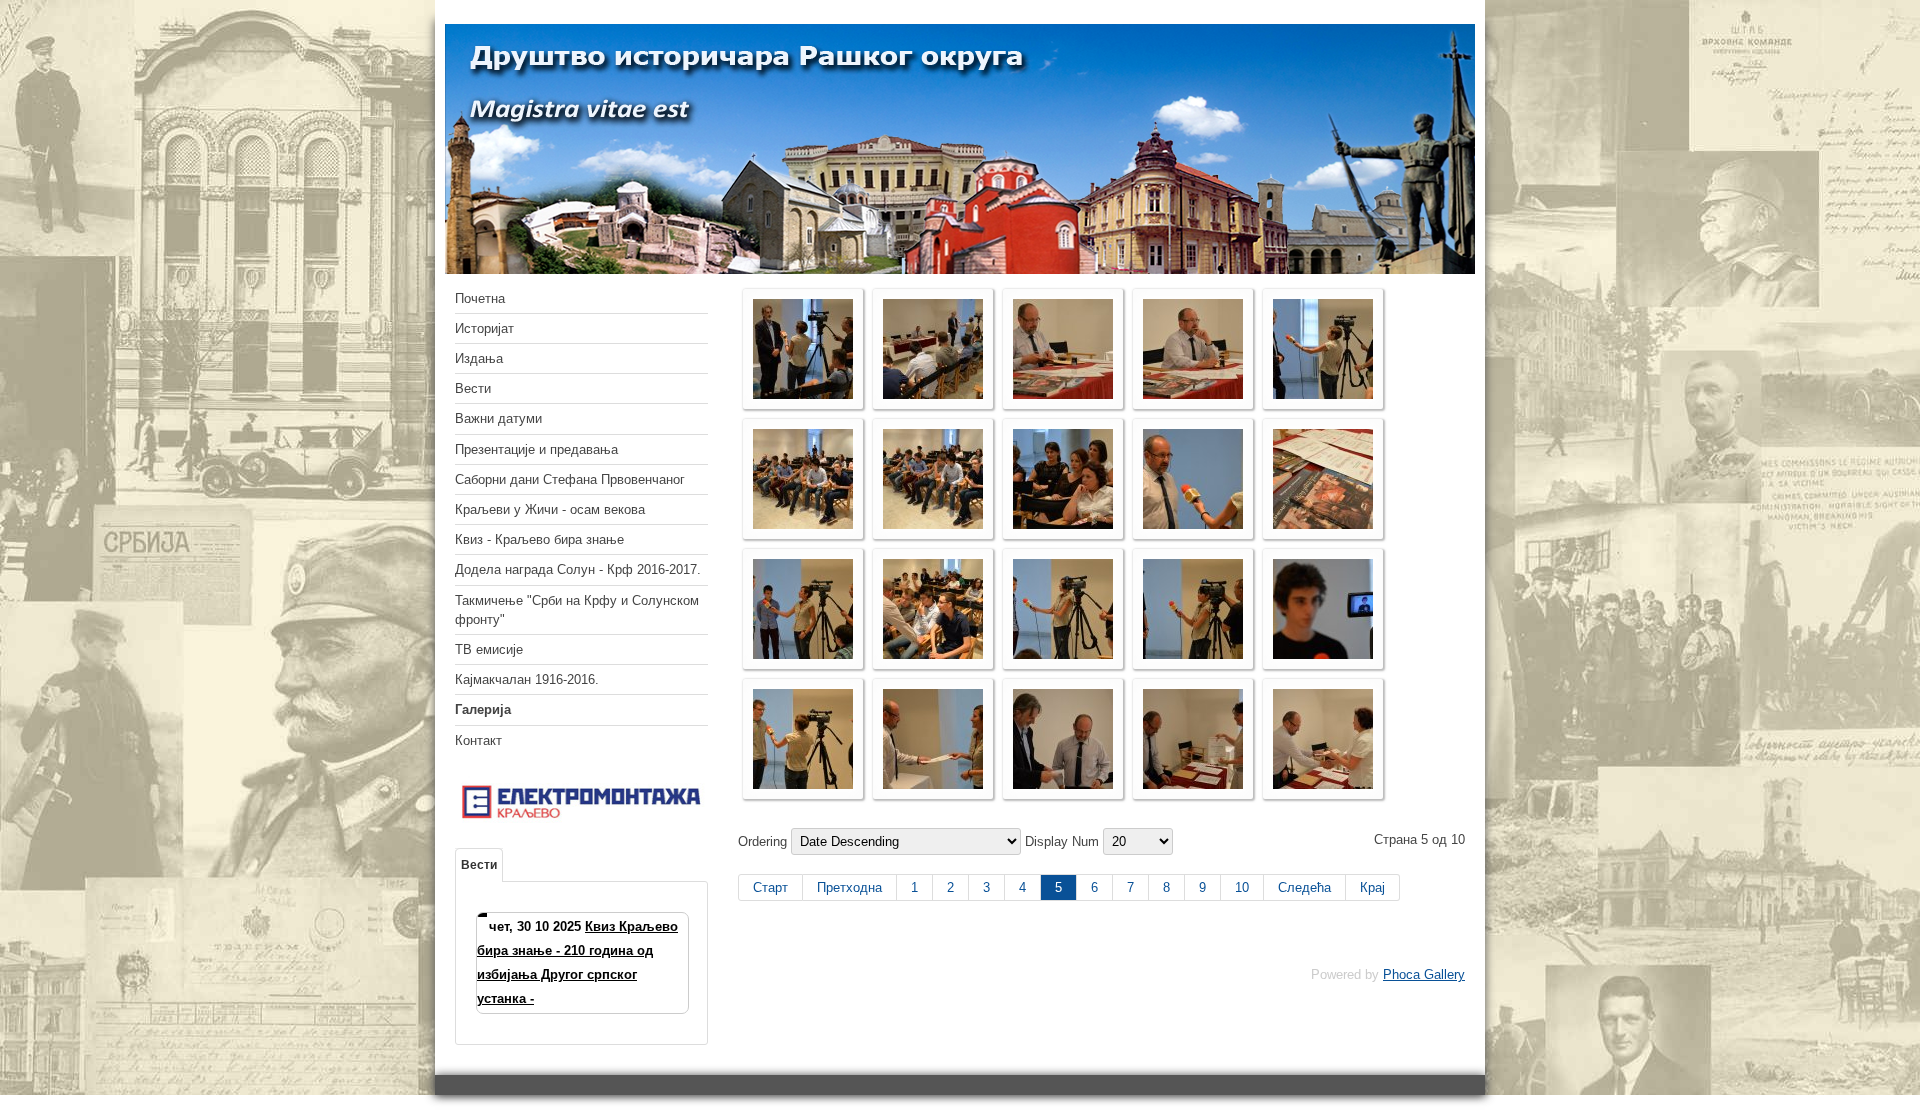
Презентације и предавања (536, 449)
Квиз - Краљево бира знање (539, 539)
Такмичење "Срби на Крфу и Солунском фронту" (577, 610)
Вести (473, 388)
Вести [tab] (479, 865)
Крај (1372, 887)
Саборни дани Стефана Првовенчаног (570, 479)
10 (1242, 887)
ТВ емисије (489, 649)
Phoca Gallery (1424, 974)
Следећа (1304, 887)
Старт (770, 887)
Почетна (480, 298)
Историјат (484, 328)
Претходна (849, 887)
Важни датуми (498, 418)
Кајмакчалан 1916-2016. (527, 679)
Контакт (478, 740)
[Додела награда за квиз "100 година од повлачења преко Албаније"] (803, 394)
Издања (479, 358)
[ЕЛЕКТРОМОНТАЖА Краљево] (581, 818)
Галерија (483, 709)
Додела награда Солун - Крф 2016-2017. (578, 569)
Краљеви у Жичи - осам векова (550, 509)
